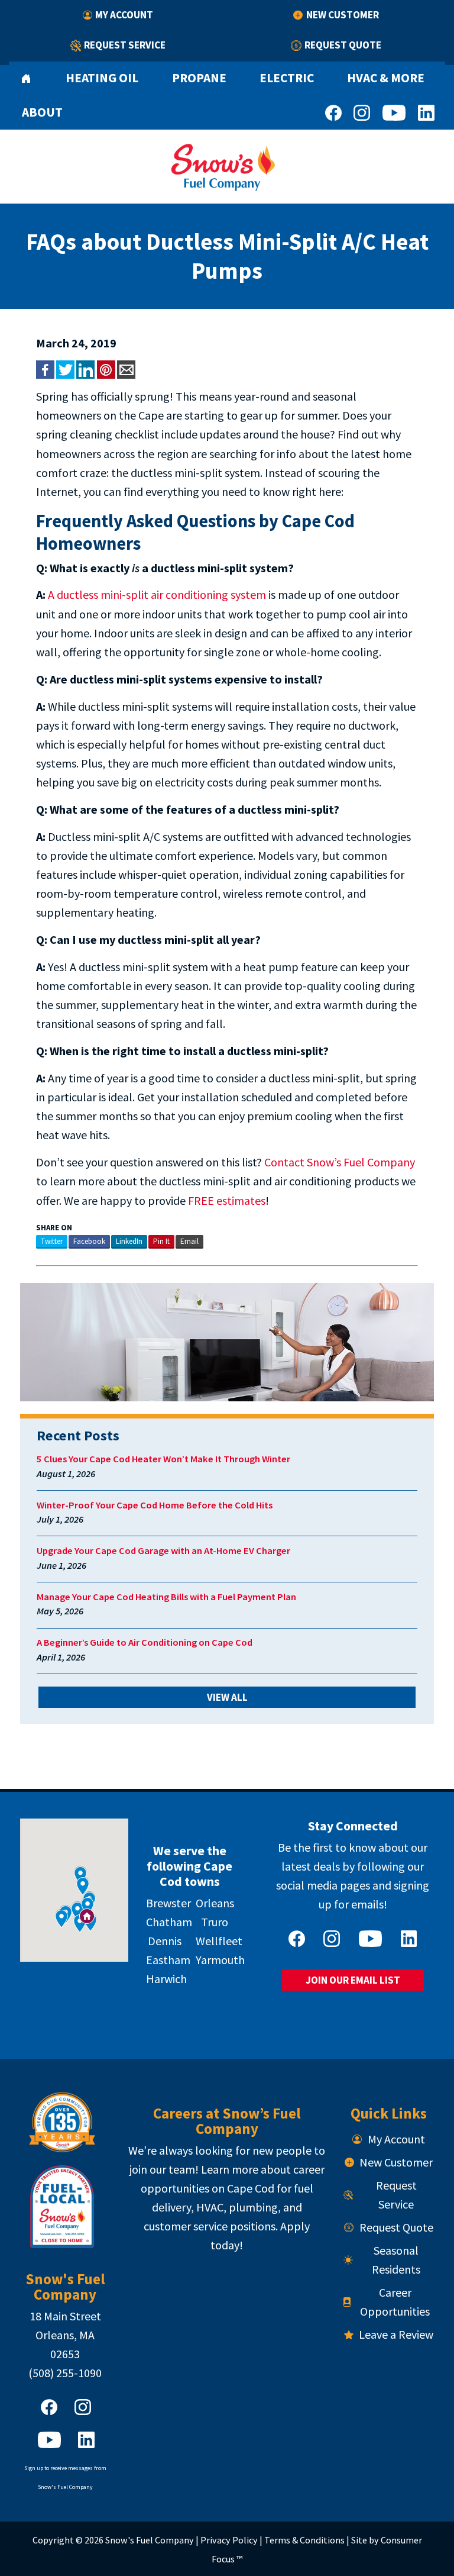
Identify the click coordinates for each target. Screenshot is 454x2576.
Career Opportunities (395, 2302)
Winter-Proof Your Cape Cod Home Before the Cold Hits (155, 1505)
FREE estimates (227, 1200)
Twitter (52, 1241)
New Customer (343, 15)
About (42, 112)
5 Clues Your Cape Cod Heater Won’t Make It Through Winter (163, 1459)
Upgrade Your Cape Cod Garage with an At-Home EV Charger (163, 1551)
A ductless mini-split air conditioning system (157, 594)
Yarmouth (220, 1960)
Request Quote (343, 45)
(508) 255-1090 (65, 2373)
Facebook (89, 1241)
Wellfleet (219, 1941)
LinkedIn (129, 1241)
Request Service (125, 45)
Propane (199, 78)
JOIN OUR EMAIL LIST (353, 1980)
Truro (215, 1922)
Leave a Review (396, 2334)
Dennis (165, 1941)
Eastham (168, 1960)
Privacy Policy (229, 2540)
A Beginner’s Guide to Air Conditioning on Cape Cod (145, 1642)
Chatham (169, 1922)
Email (189, 1241)
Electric (287, 78)
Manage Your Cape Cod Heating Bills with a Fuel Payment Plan (166, 1597)
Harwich (166, 1979)
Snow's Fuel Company (150, 2540)
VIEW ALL (227, 1697)
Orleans (215, 1903)
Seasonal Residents (396, 2260)
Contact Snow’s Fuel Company (340, 1162)
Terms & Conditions (304, 2540)
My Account (124, 15)
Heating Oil (102, 78)
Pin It (161, 1241)
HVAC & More (386, 78)
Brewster (168, 1903)
